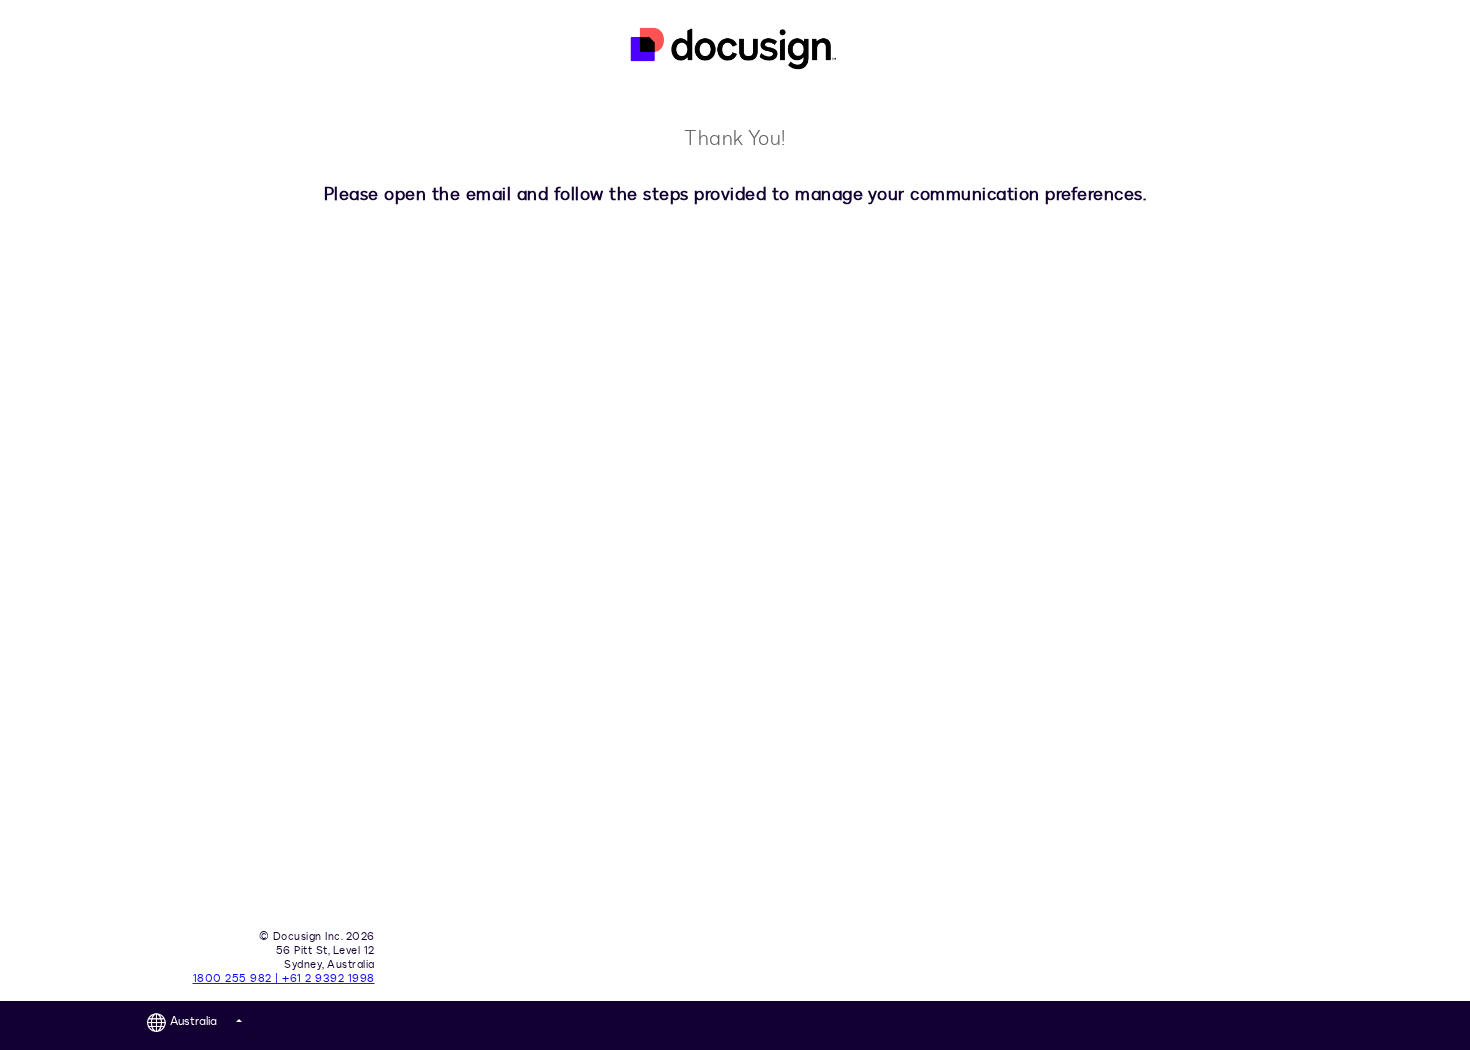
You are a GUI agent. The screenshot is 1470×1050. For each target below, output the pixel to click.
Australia (198, 1021)
